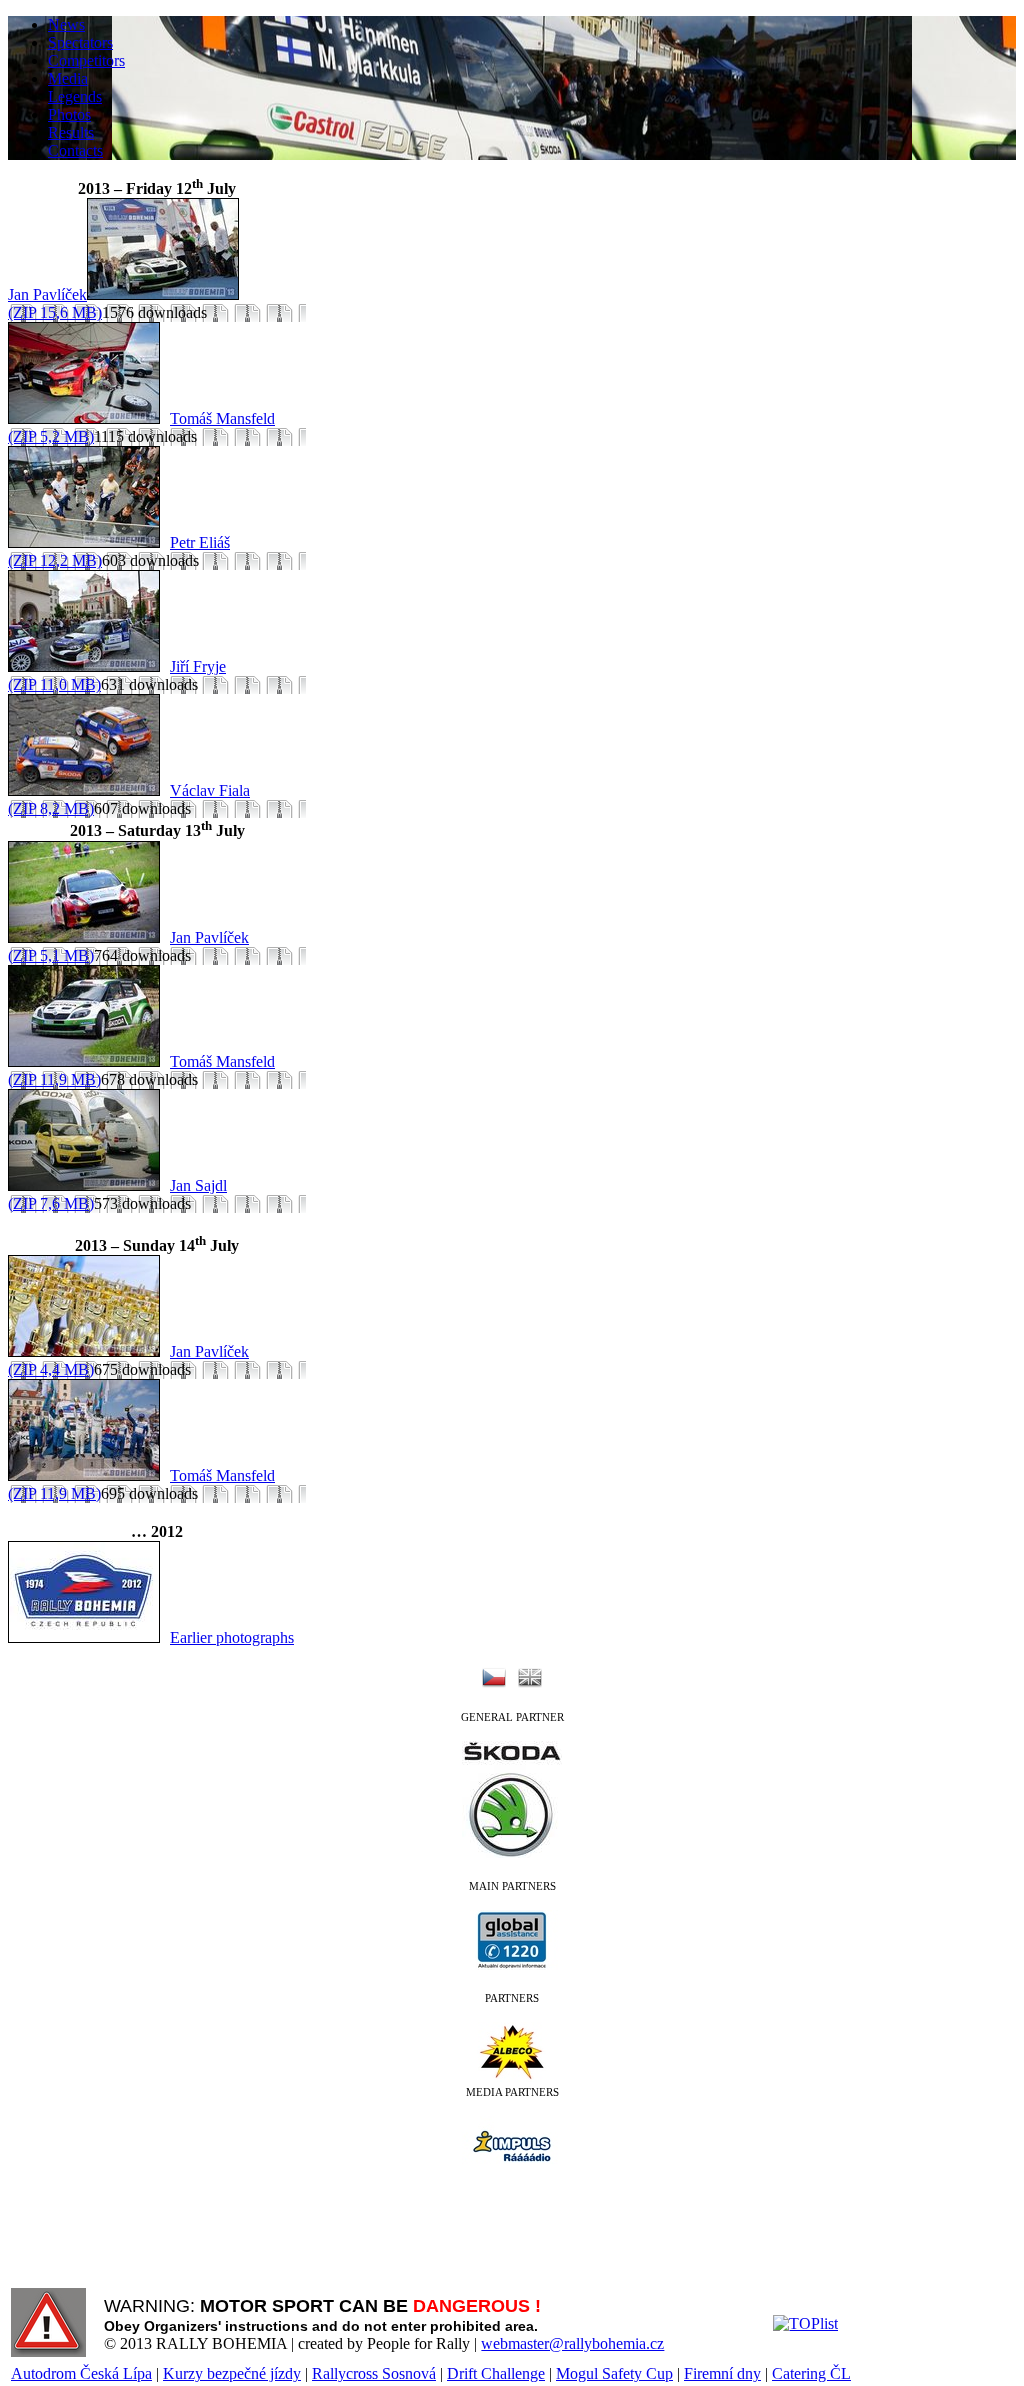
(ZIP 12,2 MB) (55, 560)
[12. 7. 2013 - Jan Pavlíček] (168, 294)
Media (68, 78)
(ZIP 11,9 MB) (54, 1079)
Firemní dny (722, 2373)
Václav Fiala (210, 790)
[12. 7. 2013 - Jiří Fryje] (89, 666)
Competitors (86, 60)
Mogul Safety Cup (614, 2373)
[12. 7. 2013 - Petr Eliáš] (89, 542)
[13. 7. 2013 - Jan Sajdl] (89, 1185)
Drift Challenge (496, 2373)
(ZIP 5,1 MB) (51, 955)
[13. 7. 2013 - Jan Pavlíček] (89, 937)
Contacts (75, 150)
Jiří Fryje (198, 666)
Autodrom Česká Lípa (81, 2373)
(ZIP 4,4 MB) (51, 1369)
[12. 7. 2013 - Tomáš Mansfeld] (89, 418)
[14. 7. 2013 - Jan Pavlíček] (89, 1351)
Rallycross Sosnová (374, 2373)
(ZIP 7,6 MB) (51, 1203)
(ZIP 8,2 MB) (51, 808)
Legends (75, 96)
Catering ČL (811, 2373)
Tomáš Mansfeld (222, 418)
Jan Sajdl (198, 1185)
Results (71, 132)
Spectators (80, 42)
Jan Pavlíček (47, 294)
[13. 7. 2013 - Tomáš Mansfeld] (89, 1061)
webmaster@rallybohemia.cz (572, 2343)
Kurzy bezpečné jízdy (232, 2373)
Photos (69, 114)
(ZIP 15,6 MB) (55, 312)
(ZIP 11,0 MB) (54, 684)
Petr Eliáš (200, 542)
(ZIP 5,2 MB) (51, 436)
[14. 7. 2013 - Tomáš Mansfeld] (89, 1475)
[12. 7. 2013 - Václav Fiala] (89, 790)
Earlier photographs (232, 1637)
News (66, 24)
